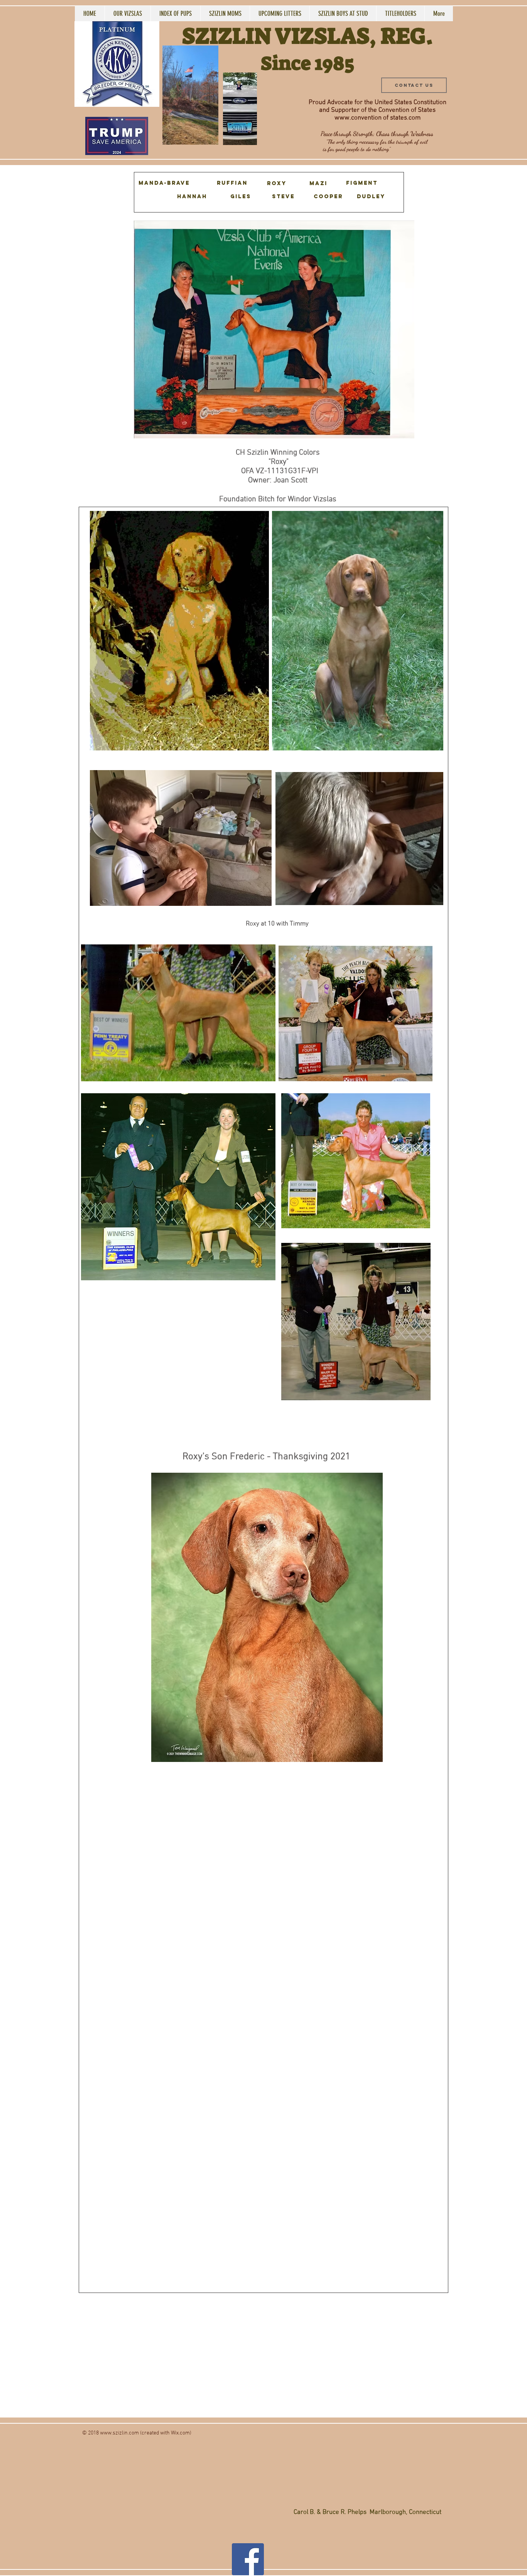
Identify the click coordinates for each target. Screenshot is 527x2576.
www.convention (358, 118)
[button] (208, 136)
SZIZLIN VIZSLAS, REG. (307, 36)
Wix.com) (181, 2433)
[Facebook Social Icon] (248, 2559)
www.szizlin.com (119, 2433)
